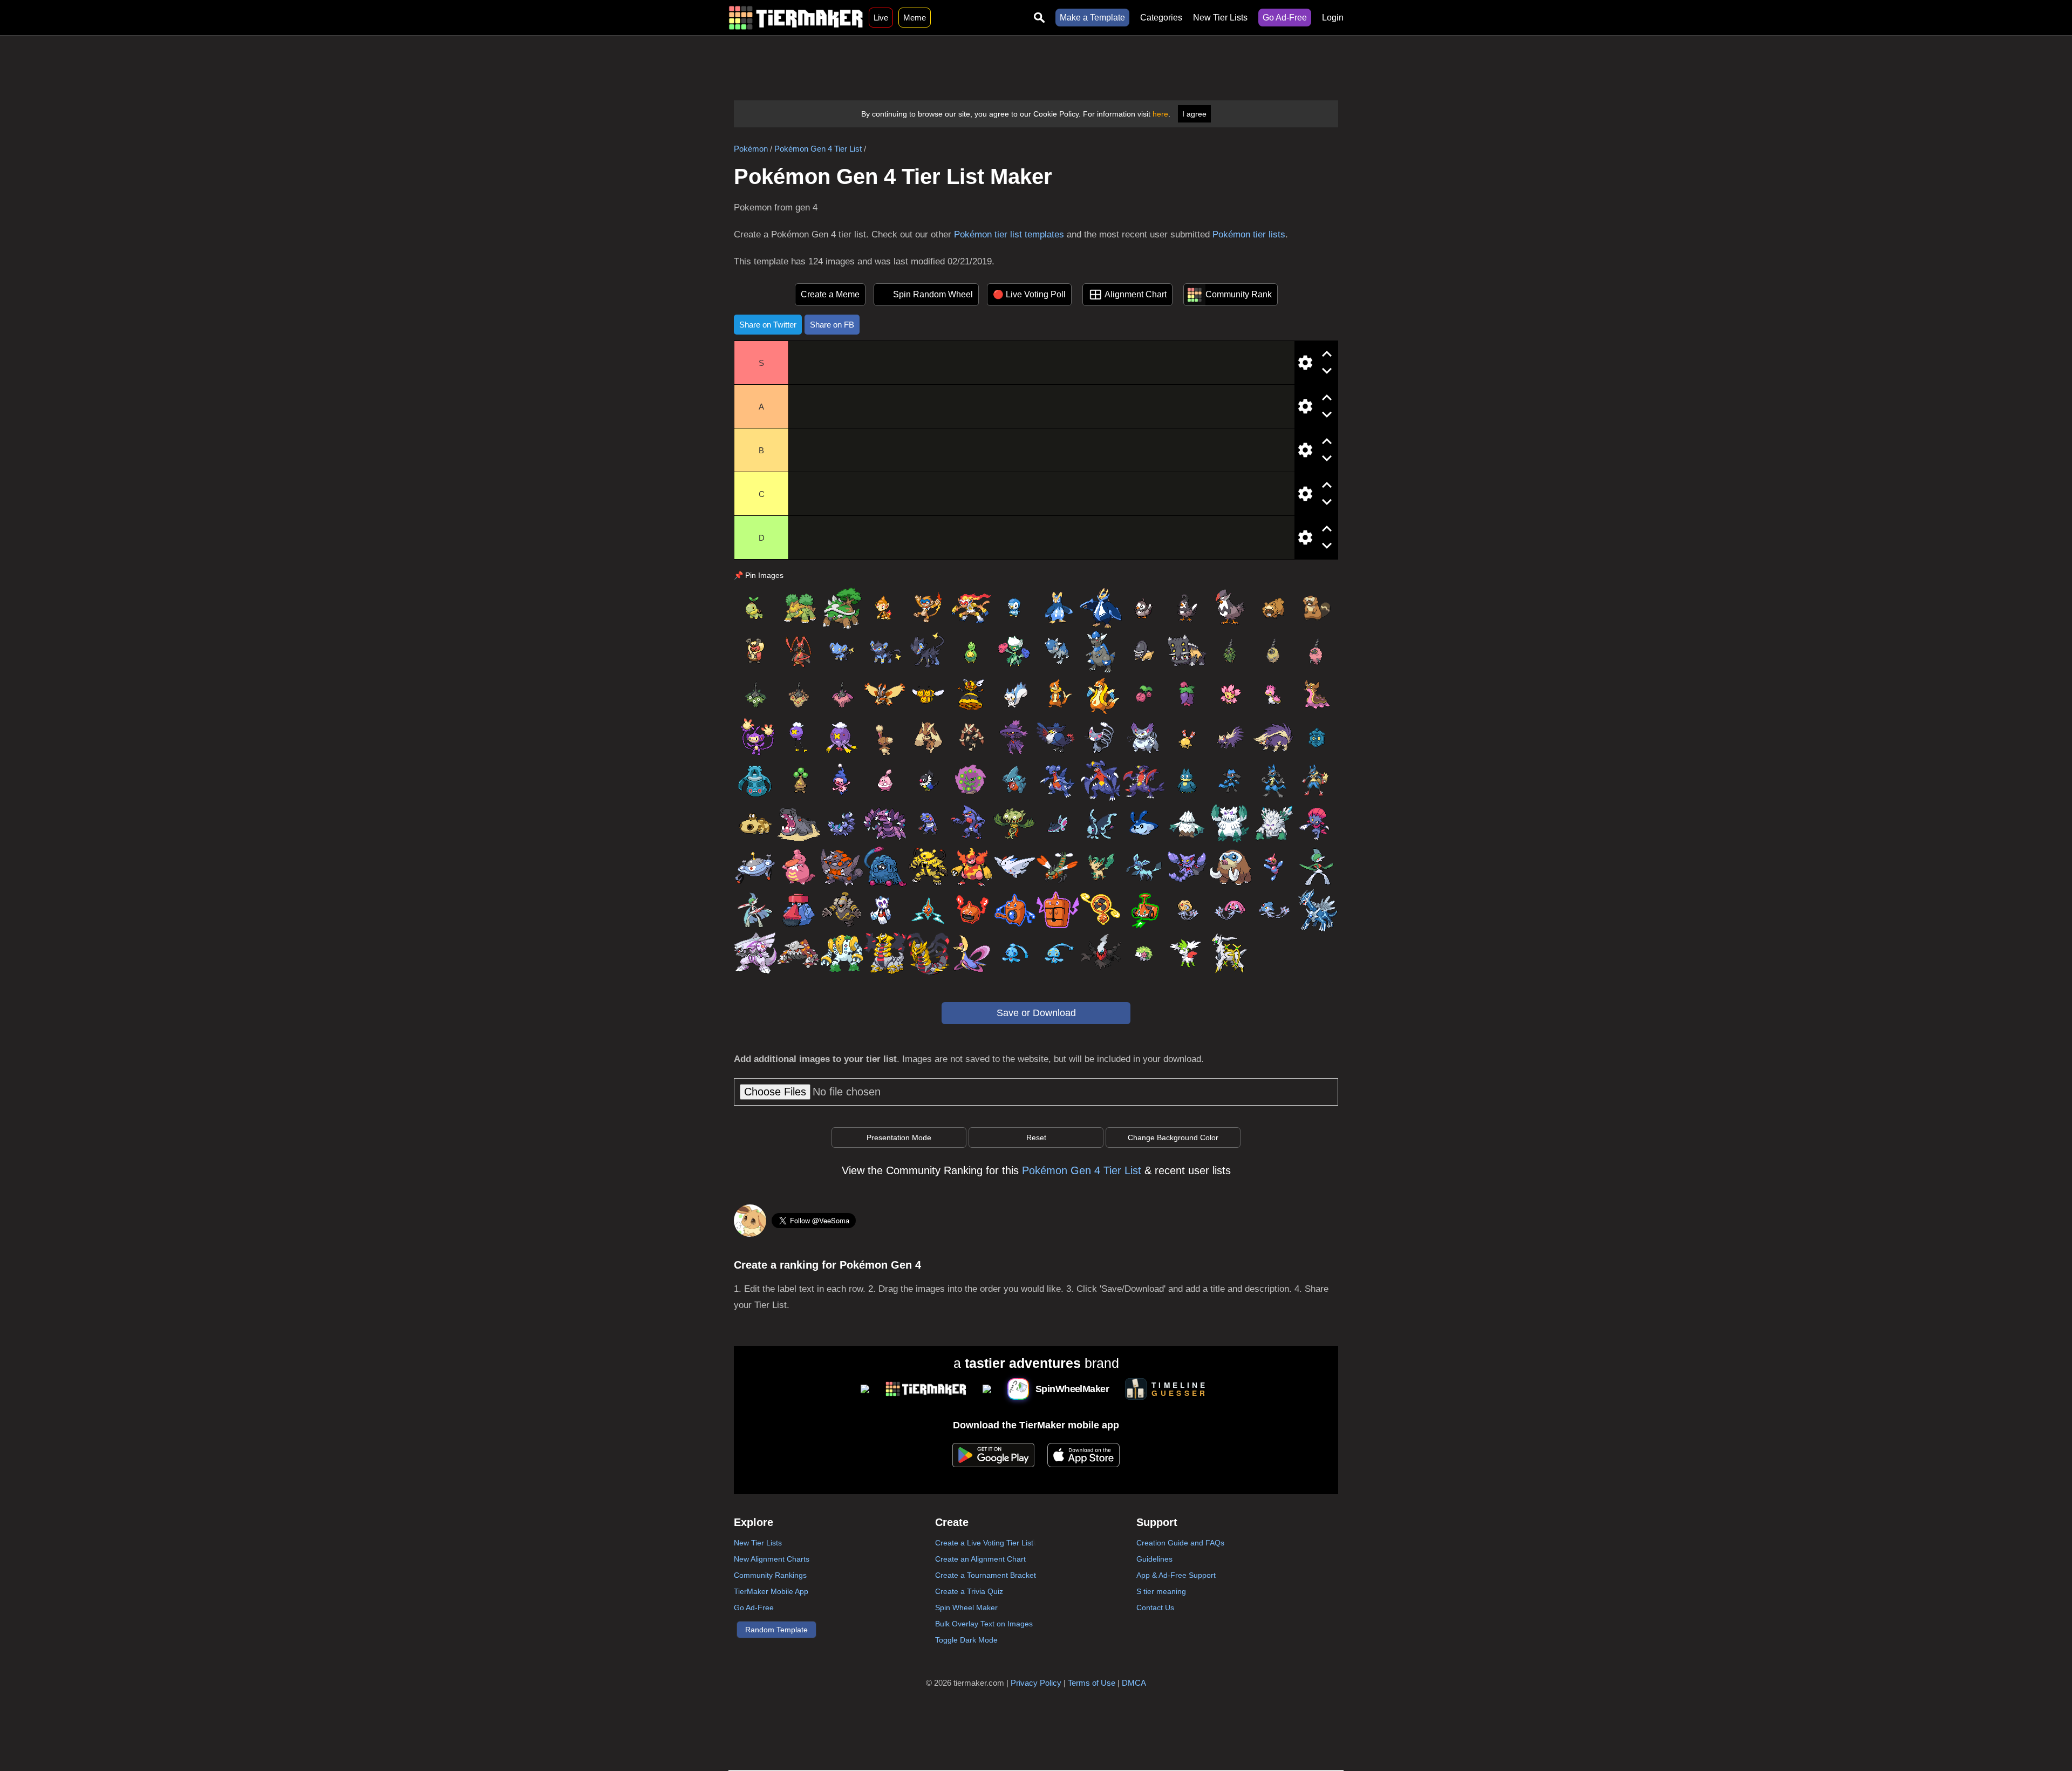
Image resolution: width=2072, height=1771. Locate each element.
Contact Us (1155, 1607)
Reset (1036, 1137)
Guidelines (1154, 1559)
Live (881, 18)
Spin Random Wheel (933, 294)
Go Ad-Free (1285, 18)
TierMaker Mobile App (771, 1591)
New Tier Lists (1220, 18)
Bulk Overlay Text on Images (984, 1624)
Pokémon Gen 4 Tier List (818, 149)
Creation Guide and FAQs (1180, 1543)
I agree (1194, 114)
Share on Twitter (768, 325)
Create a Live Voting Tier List (984, 1543)
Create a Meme (830, 294)
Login (1333, 18)
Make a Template (1092, 18)
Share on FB (832, 325)
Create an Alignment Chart (980, 1559)
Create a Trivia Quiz (969, 1591)
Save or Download (1036, 1013)
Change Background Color (1173, 1137)
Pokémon (751, 149)
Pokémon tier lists (1249, 234)
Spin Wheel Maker (966, 1607)
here (1160, 114)
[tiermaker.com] (796, 18)
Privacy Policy (1036, 1683)
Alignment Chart (1136, 294)
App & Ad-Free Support (1176, 1575)
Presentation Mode (899, 1137)
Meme (915, 18)
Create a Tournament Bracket (986, 1575)
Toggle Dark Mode (966, 1640)
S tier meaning (1161, 1591)
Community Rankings (770, 1575)
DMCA (1134, 1683)
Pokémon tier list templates (1009, 234)
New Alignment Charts (772, 1559)
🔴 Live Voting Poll (1029, 294)
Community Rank (1239, 294)
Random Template (776, 1630)
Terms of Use (1092, 1683)
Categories (1161, 18)
